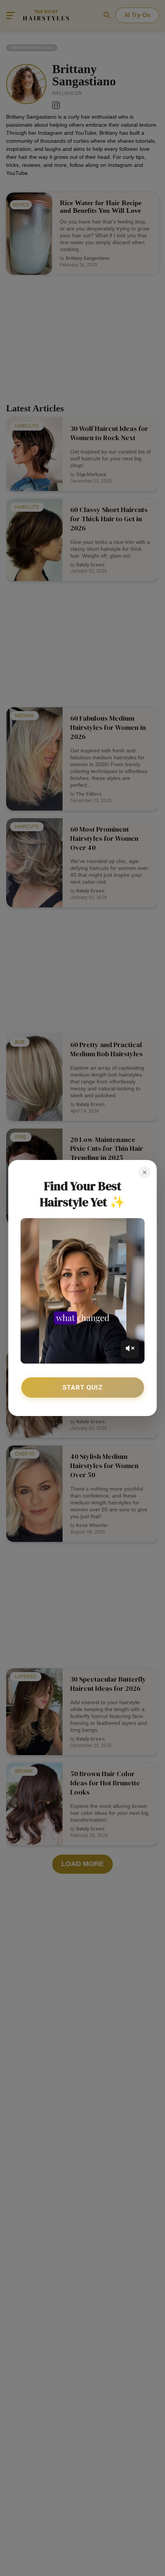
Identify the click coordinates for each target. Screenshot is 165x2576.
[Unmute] (130, 1349)
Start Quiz (83, 1387)
